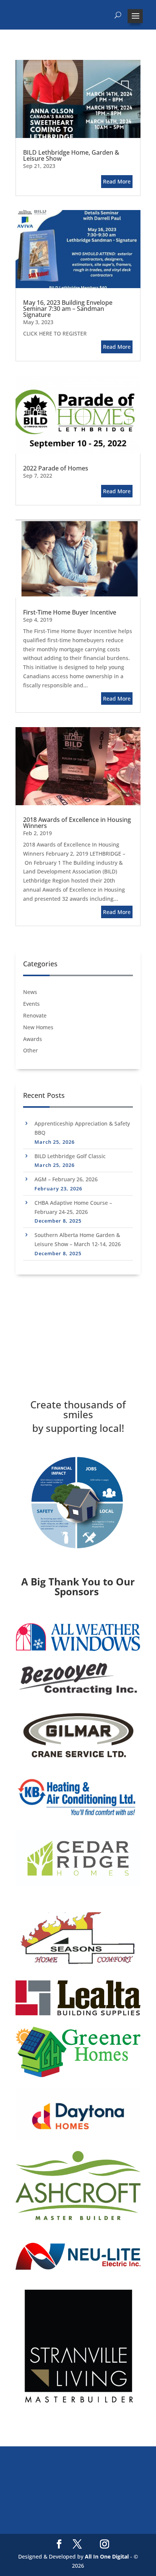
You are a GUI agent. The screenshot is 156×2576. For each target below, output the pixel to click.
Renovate (35, 1015)
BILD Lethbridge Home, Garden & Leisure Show (71, 155)
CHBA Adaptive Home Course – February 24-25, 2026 (73, 1207)
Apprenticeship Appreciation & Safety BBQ (82, 1128)
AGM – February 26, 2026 (66, 1179)
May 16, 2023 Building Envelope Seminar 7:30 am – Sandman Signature (68, 309)
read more (117, 181)
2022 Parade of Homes (56, 468)
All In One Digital (107, 2556)
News (30, 992)
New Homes (38, 1027)
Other (30, 1050)
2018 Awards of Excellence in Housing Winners (77, 823)
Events (31, 1004)
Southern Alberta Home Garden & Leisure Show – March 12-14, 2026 (78, 1239)
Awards (33, 1039)
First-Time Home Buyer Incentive (70, 612)
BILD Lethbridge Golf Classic (70, 1156)
